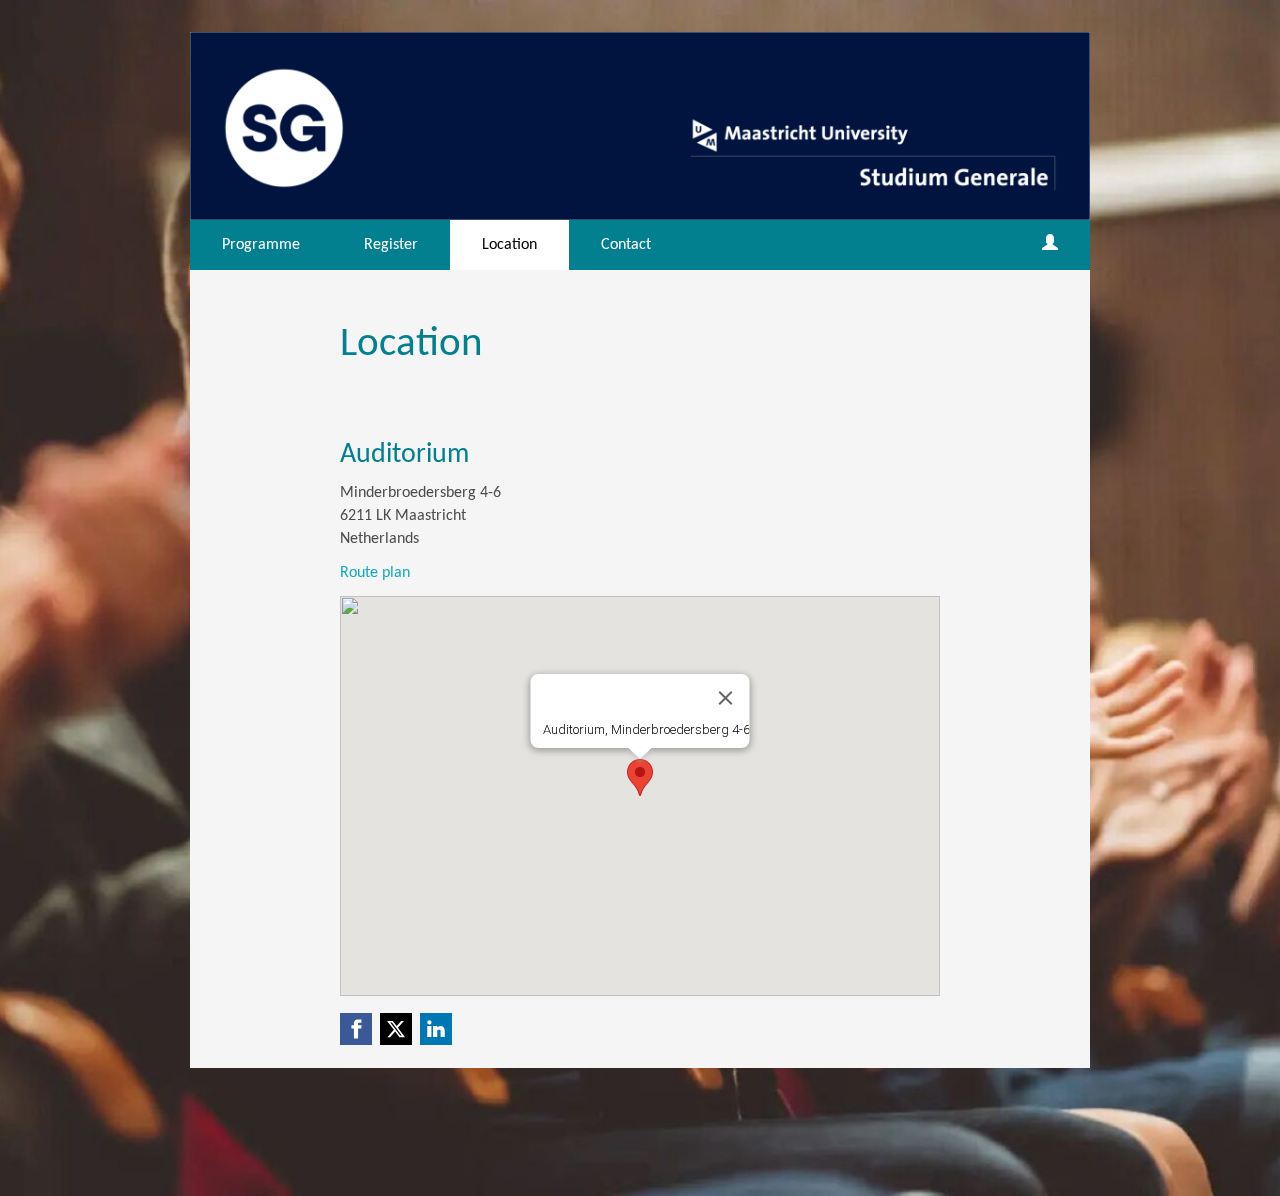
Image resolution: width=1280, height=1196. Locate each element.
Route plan (375, 573)
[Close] (726, 698)
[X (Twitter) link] (396, 1029)
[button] (640, 777)
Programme (261, 245)
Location (509, 245)
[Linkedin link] (436, 1029)
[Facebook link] (356, 1029)
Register (391, 245)
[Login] (1050, 245)
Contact (626, 245)
